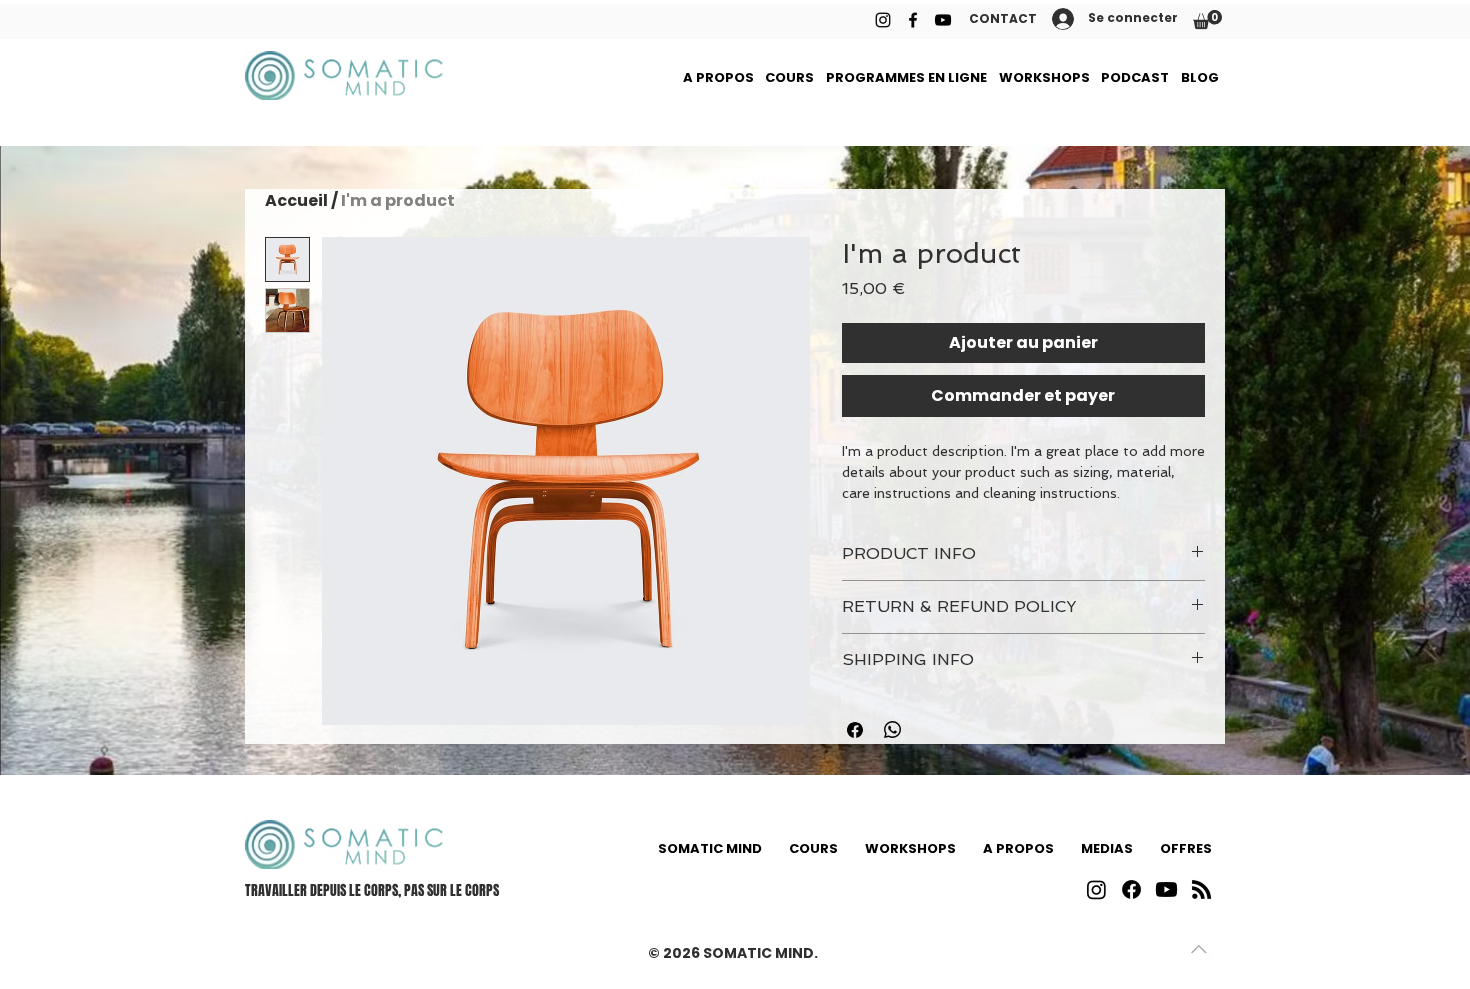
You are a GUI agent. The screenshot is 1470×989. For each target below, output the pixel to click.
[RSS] (1201, 889)
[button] (1207, 19)
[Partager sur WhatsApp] (893, 730)
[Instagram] (883, 20)
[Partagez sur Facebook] (855, 730)
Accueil (296, 200)
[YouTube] (943, 20)
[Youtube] (1166, 889)
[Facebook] (913, 20)
